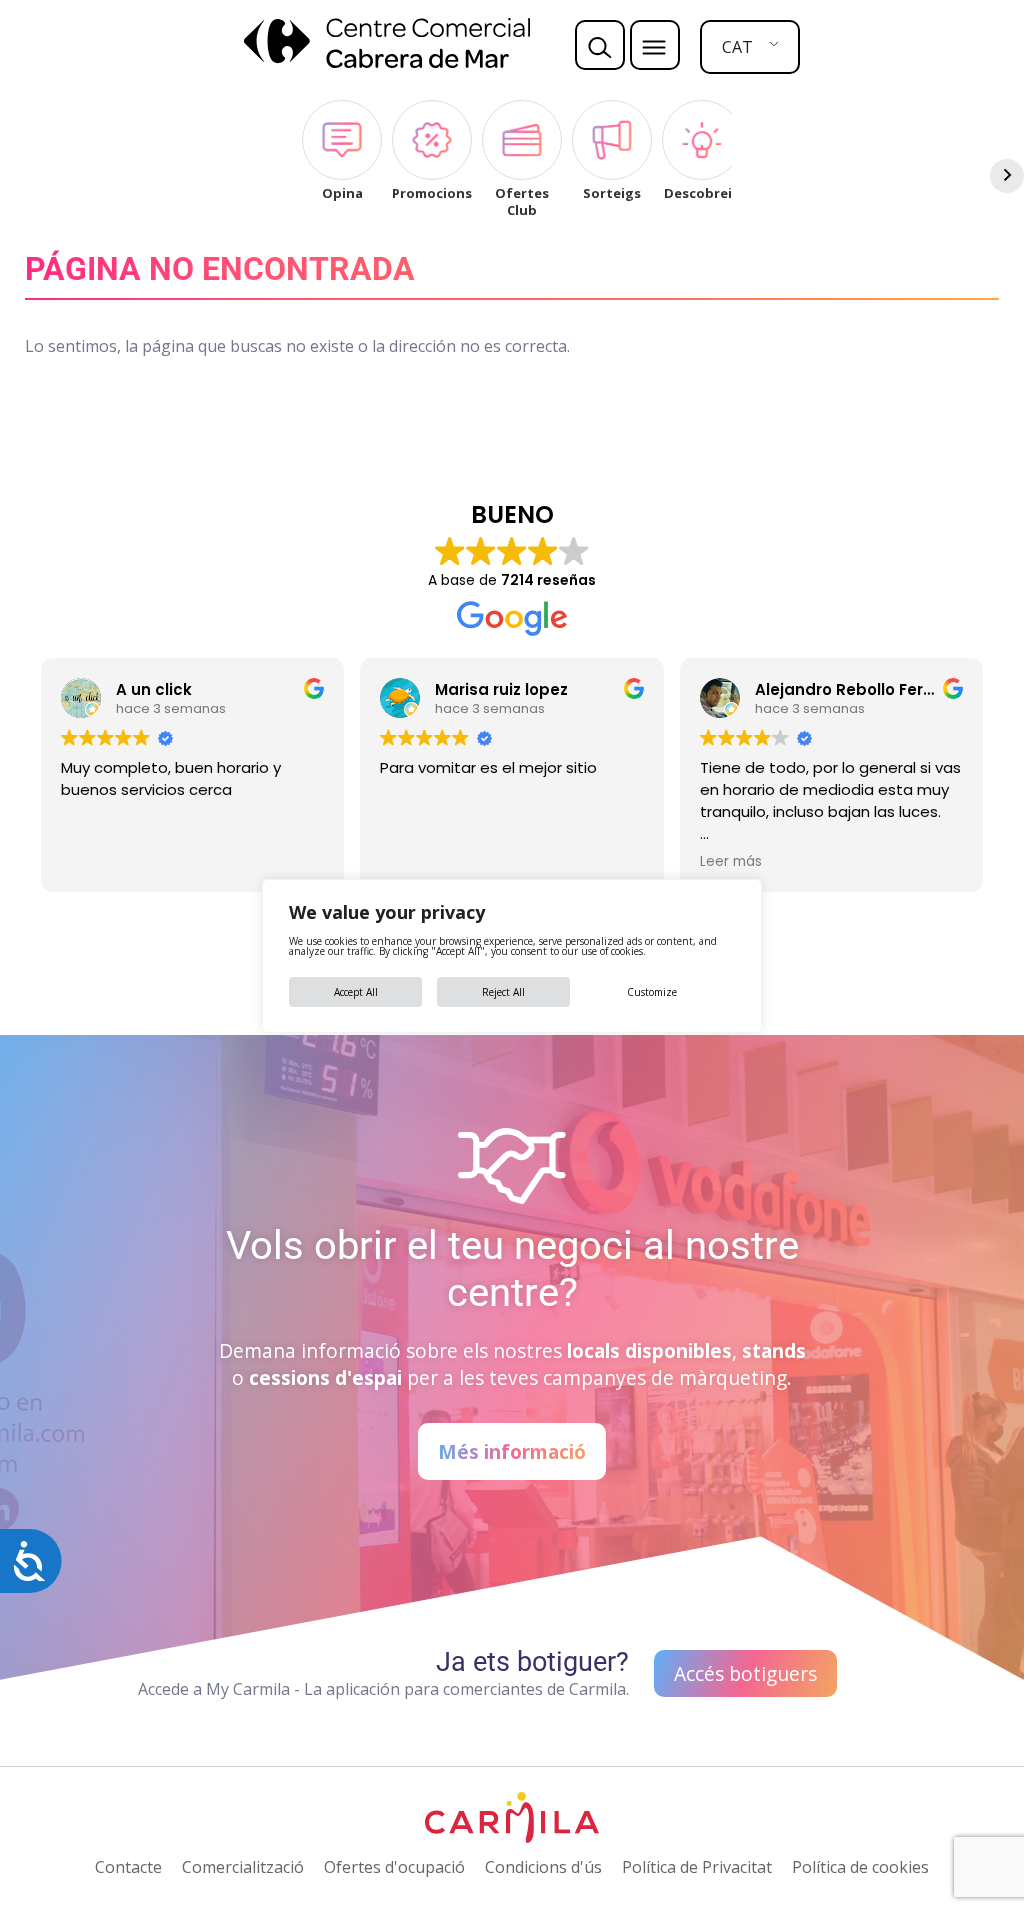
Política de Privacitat (697, 1867)
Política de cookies (860, 1867)
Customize (652, 992)
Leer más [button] (731, 862)
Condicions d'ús (543, 1867)
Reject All (503, 992)
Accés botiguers (745, 1673)
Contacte (128, 1867)
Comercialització (243, 1867)
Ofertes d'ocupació (394, 1867)
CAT (737, 47)
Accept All (356, 992)
